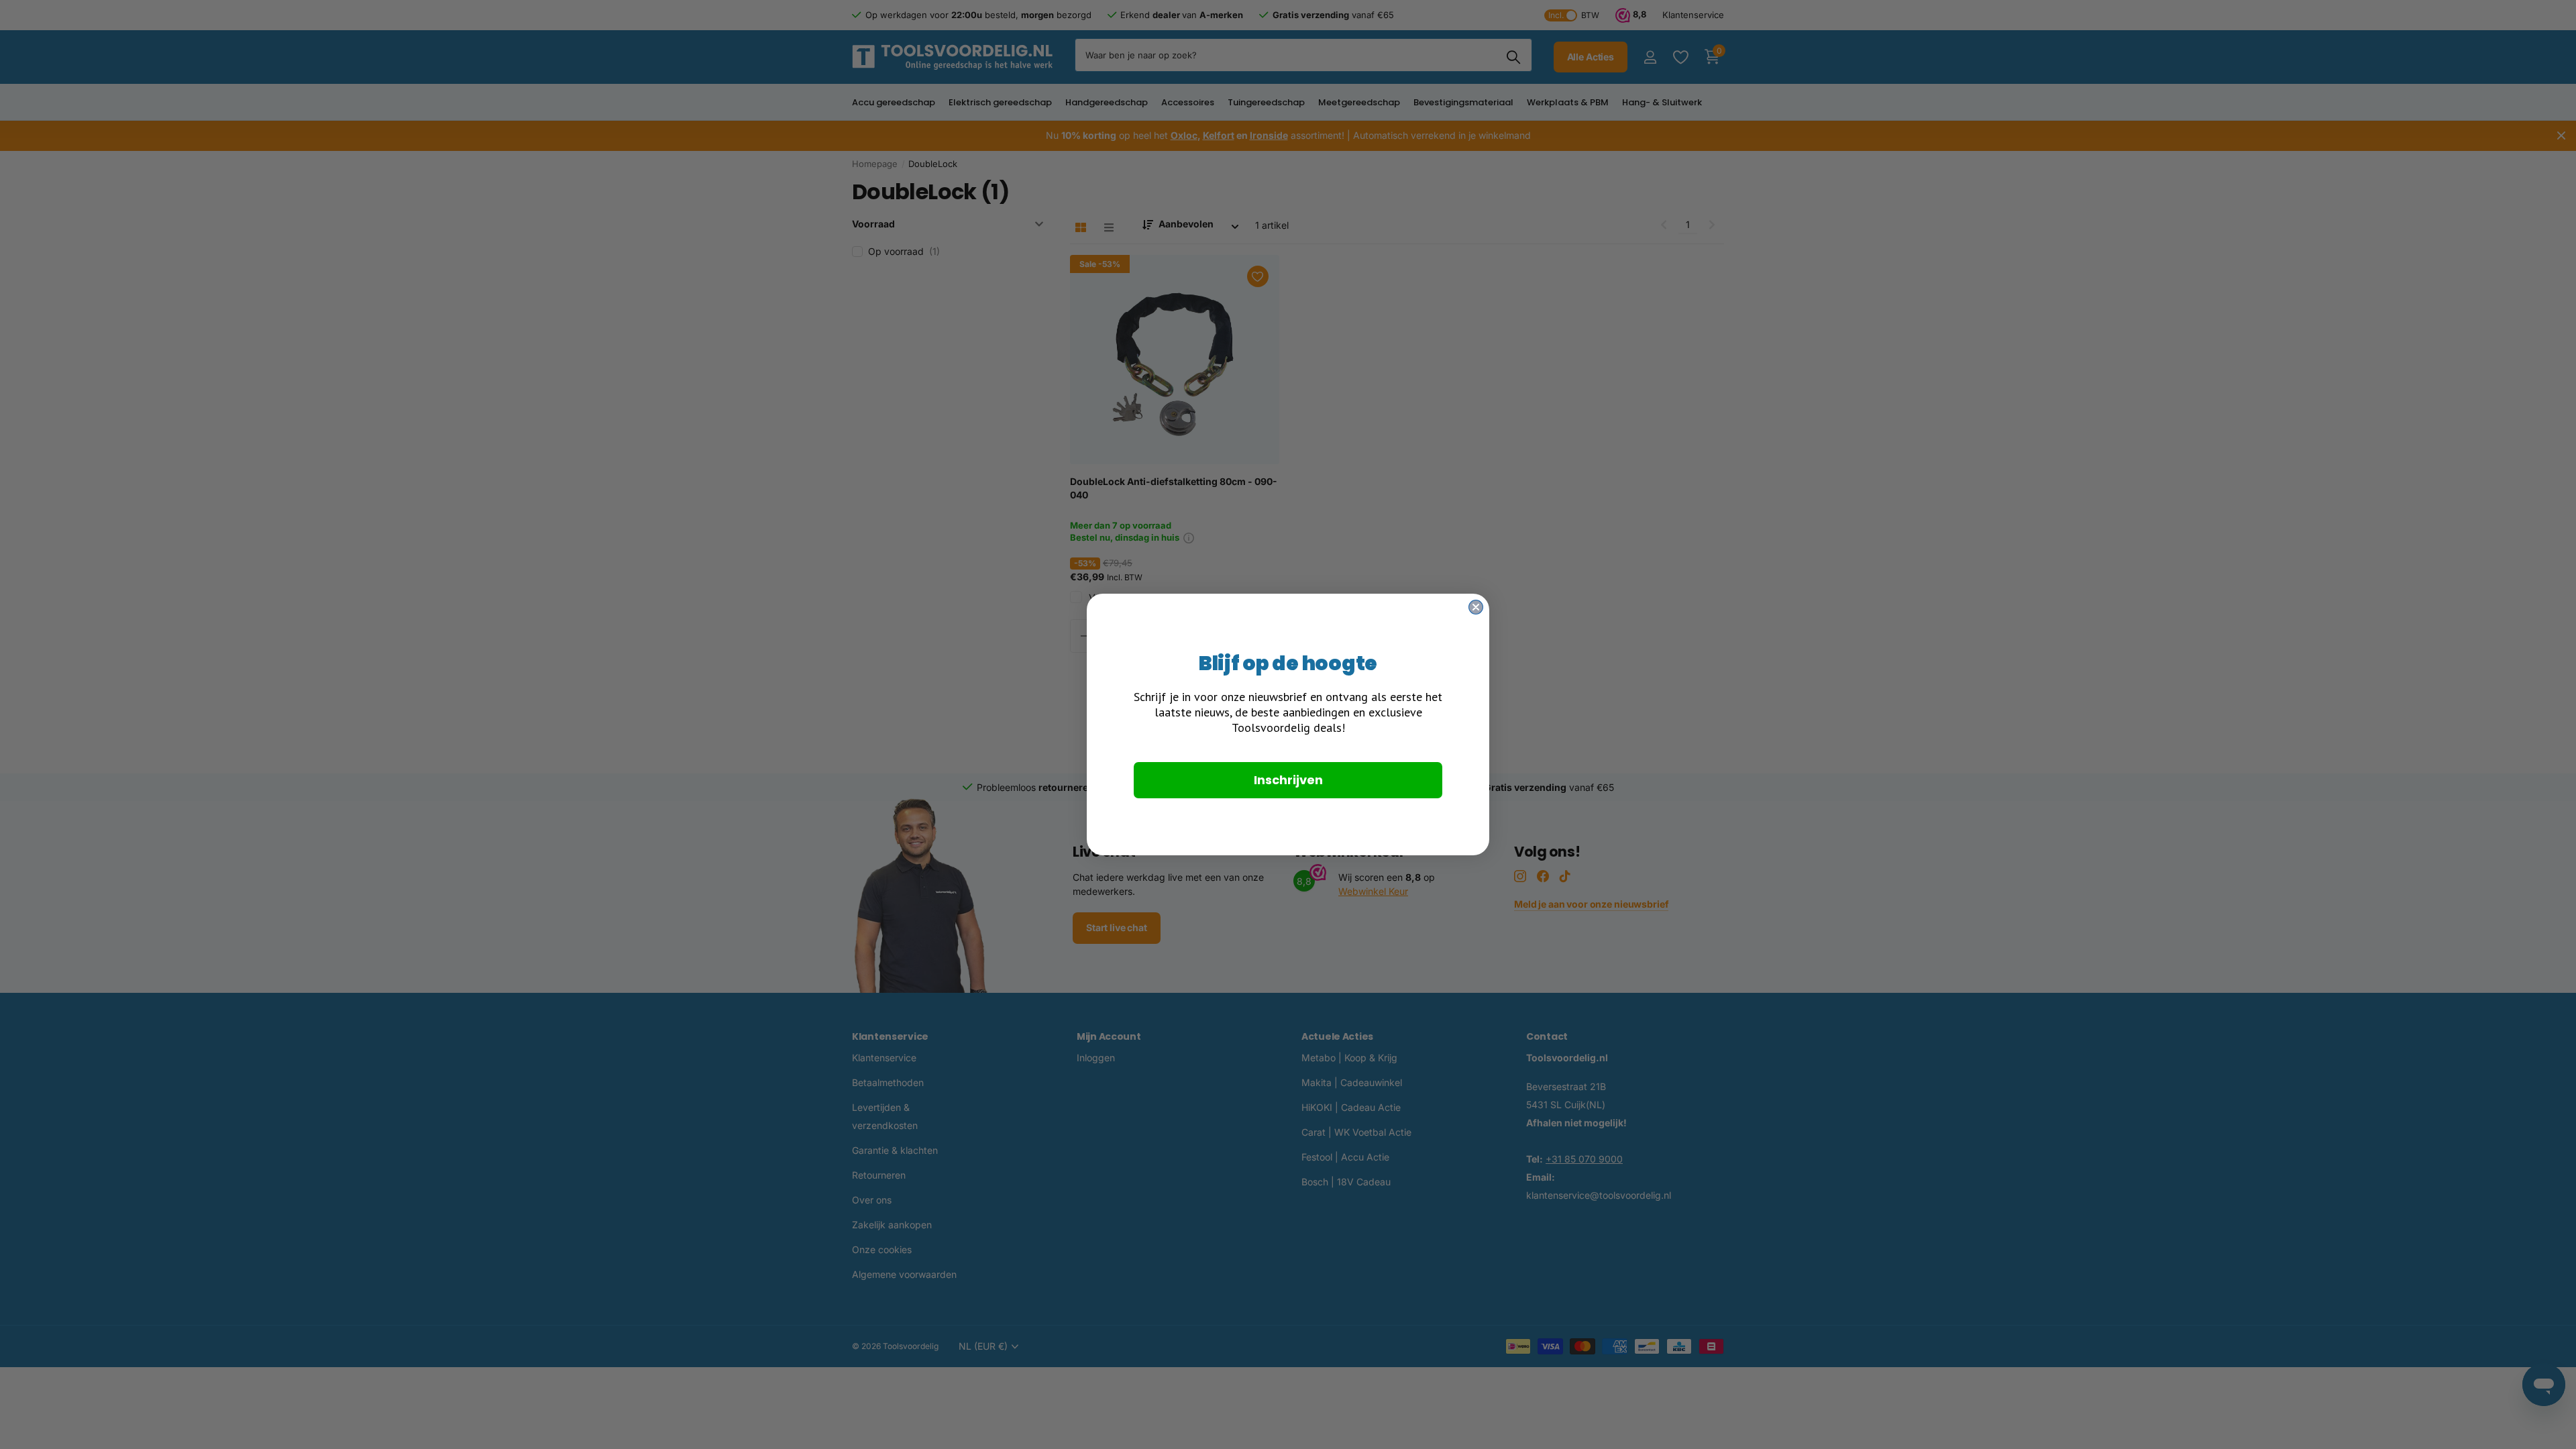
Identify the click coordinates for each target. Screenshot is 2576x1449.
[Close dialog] (1476, 607)
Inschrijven (1288, 780)
